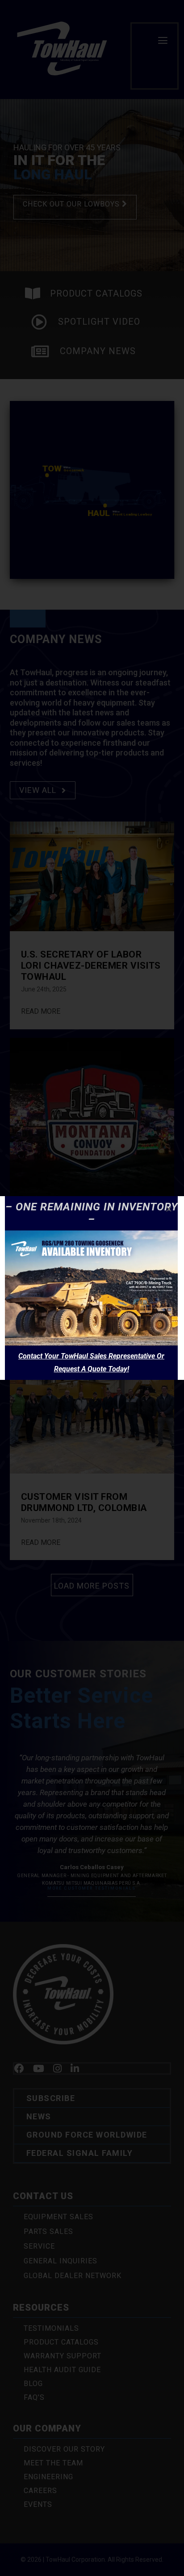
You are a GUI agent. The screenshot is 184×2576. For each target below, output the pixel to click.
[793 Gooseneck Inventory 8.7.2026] (91, 1234)
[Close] (169, 1209)
